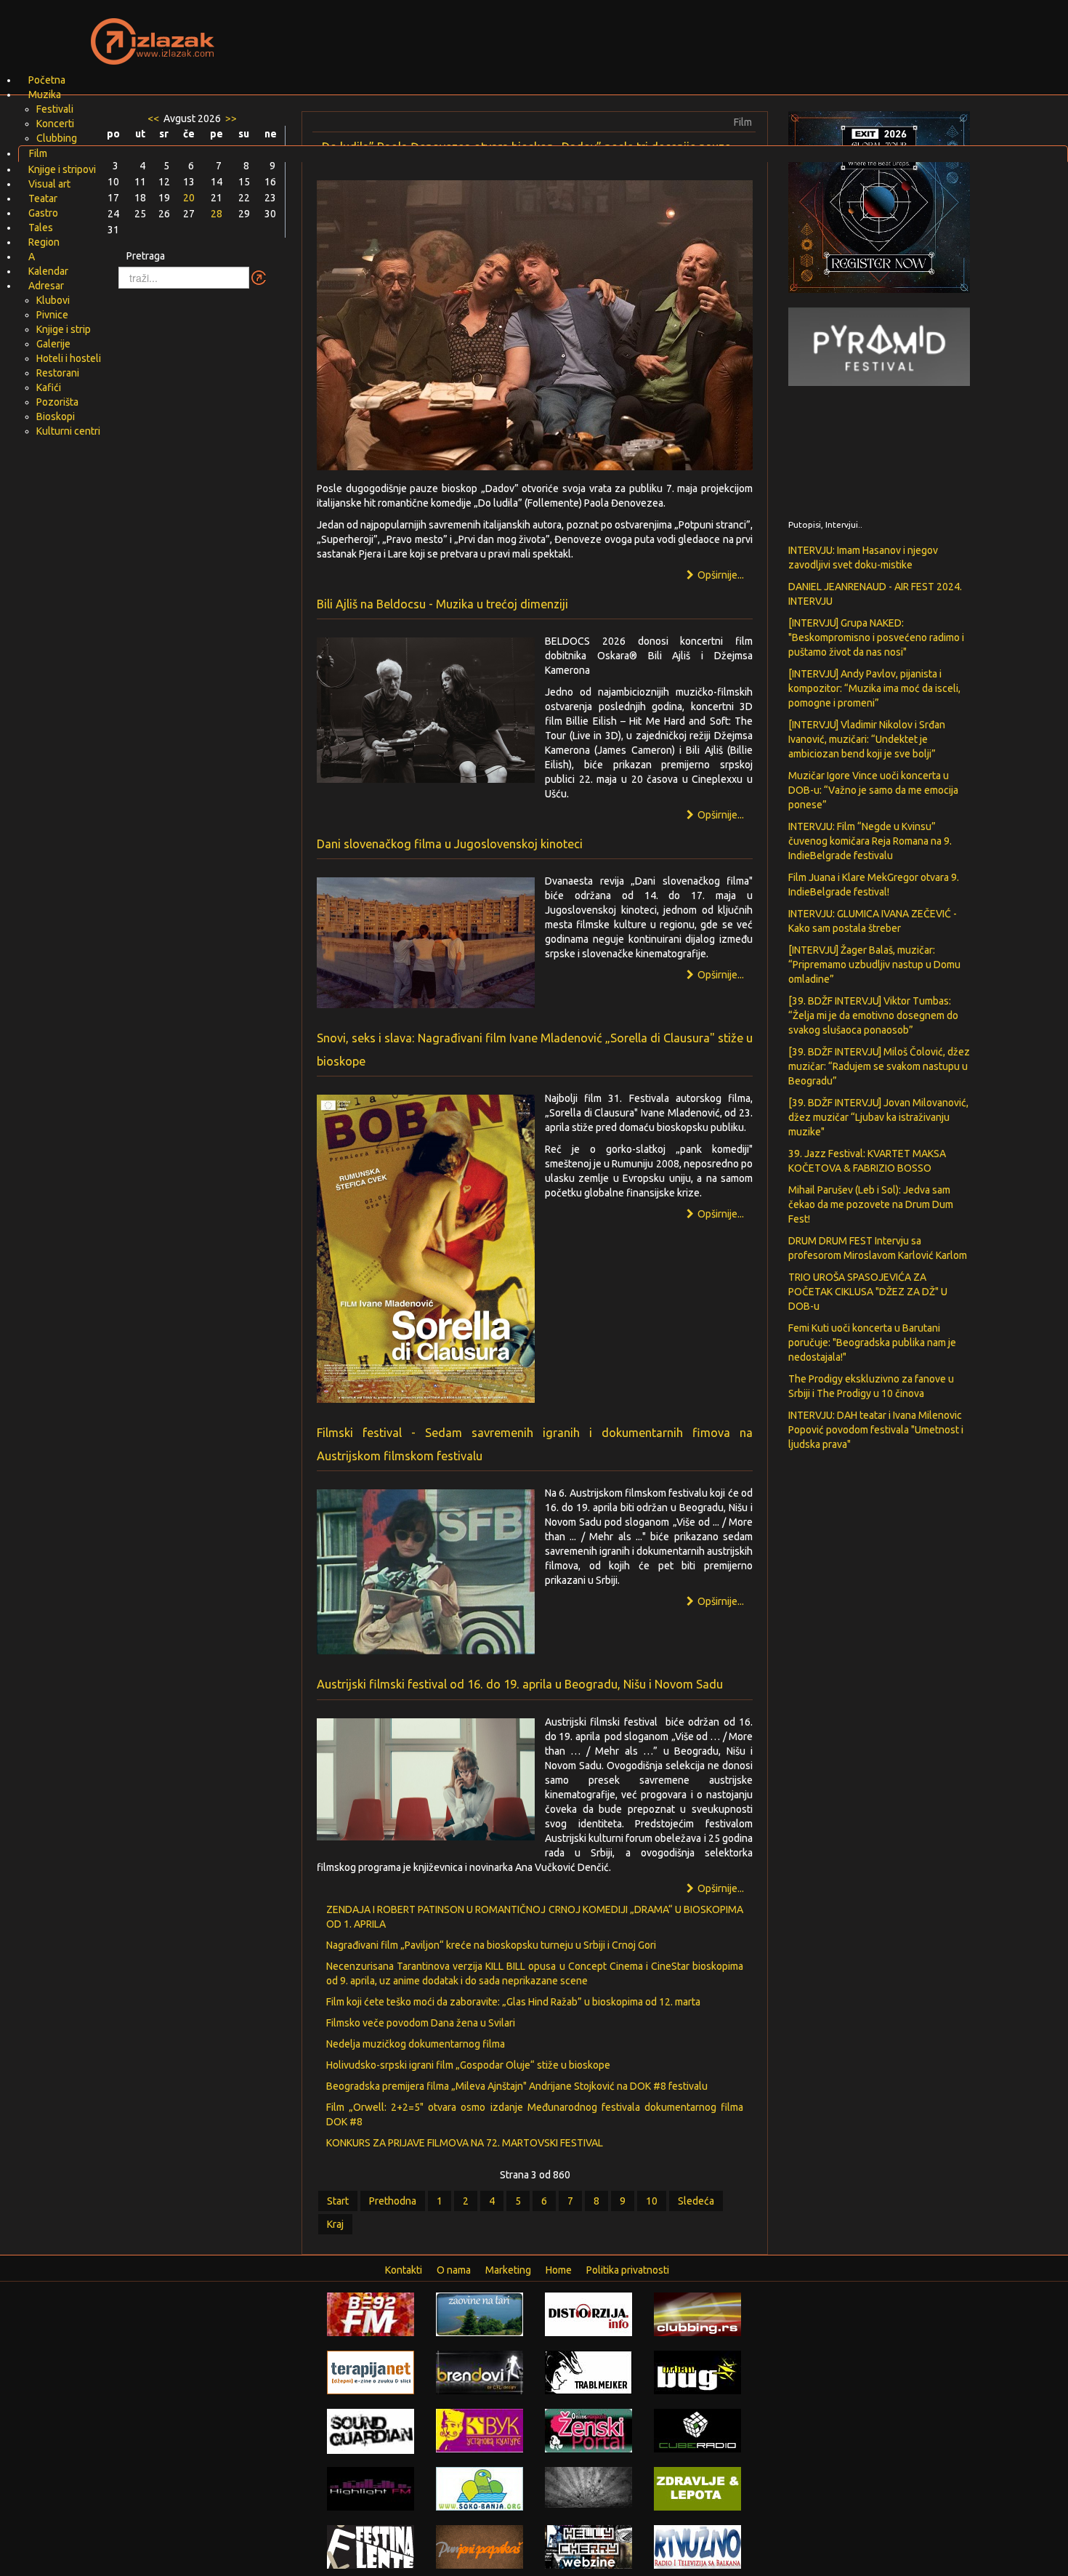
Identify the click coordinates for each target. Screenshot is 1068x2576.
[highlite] (371, 2487)
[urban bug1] (697, 2371)
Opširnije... (720, 575)
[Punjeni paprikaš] (480, 2545)
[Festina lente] (371, 2545)
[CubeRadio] (697, 2429)
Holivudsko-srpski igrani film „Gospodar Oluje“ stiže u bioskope (468, 2065)
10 (652, 2201)
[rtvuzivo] (697, 2545)
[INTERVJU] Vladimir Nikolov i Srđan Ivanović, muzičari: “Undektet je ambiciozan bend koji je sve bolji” (867, 739)
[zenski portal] (588, 2429)
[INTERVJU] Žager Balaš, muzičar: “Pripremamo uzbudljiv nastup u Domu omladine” (874, 965)
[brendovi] (480, 2371)
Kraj (335, 2224)
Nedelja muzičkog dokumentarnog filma (416, 2044)
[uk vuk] (480, 2429)
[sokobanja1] (480, 2487)
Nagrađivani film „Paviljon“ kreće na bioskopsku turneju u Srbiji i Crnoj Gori (491, 1945)
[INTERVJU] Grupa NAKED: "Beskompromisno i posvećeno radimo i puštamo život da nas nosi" (876, 637)
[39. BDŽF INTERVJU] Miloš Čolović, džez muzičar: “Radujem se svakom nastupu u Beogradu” (879, 1066)
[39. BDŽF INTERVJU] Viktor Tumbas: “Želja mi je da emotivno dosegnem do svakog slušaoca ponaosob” (873, 1015)
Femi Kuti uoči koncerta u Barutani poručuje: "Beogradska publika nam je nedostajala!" (872, 1343)
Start (338, 2201)
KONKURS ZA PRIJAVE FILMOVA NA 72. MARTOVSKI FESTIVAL (465, 2143)
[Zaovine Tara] (480, 2313)
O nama (454, 2270)
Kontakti (404, 2270)
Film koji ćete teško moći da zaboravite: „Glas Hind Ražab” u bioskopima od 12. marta (513, 2002)
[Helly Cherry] (588, 2545)
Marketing (508, 2270)
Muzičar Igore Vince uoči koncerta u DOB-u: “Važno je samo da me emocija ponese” (873, 790)
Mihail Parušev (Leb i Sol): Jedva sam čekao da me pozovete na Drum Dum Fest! (871, 1204)
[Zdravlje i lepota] (697, 2487)
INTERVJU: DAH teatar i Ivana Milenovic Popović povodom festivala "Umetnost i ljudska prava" (876, 1430)
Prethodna (393, 2201)
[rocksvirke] (588, 2486)
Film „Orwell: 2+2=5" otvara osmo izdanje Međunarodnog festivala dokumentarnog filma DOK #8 (535, 2114)
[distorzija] (588, 2313)
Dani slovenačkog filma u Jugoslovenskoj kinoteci (450, 844)
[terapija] (371, 2371)
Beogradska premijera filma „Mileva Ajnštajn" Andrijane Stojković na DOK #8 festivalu (517, 2086)
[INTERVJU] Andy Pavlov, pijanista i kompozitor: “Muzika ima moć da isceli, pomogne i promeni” (874, 688)
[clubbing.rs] (697, 2313)
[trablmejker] (588, 2371)
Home (559, 2270)
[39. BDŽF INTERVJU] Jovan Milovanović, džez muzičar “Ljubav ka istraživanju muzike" (878, 1117)
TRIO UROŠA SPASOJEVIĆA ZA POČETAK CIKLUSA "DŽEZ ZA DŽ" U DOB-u (868, 1292)
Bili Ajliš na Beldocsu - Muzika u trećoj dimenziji (442, 604)
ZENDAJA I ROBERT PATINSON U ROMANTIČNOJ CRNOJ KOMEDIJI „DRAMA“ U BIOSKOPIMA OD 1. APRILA (535, 1917)
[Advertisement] (705, 33)
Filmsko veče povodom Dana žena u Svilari (421, 2023)
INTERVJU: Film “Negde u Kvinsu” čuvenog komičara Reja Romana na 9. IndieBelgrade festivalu (870, 841)
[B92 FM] (371, 2313)
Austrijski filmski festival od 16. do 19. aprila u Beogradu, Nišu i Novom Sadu (520, 1684)
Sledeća (696, 2201)
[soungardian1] (371, 2431)
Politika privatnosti (628, 2270)
